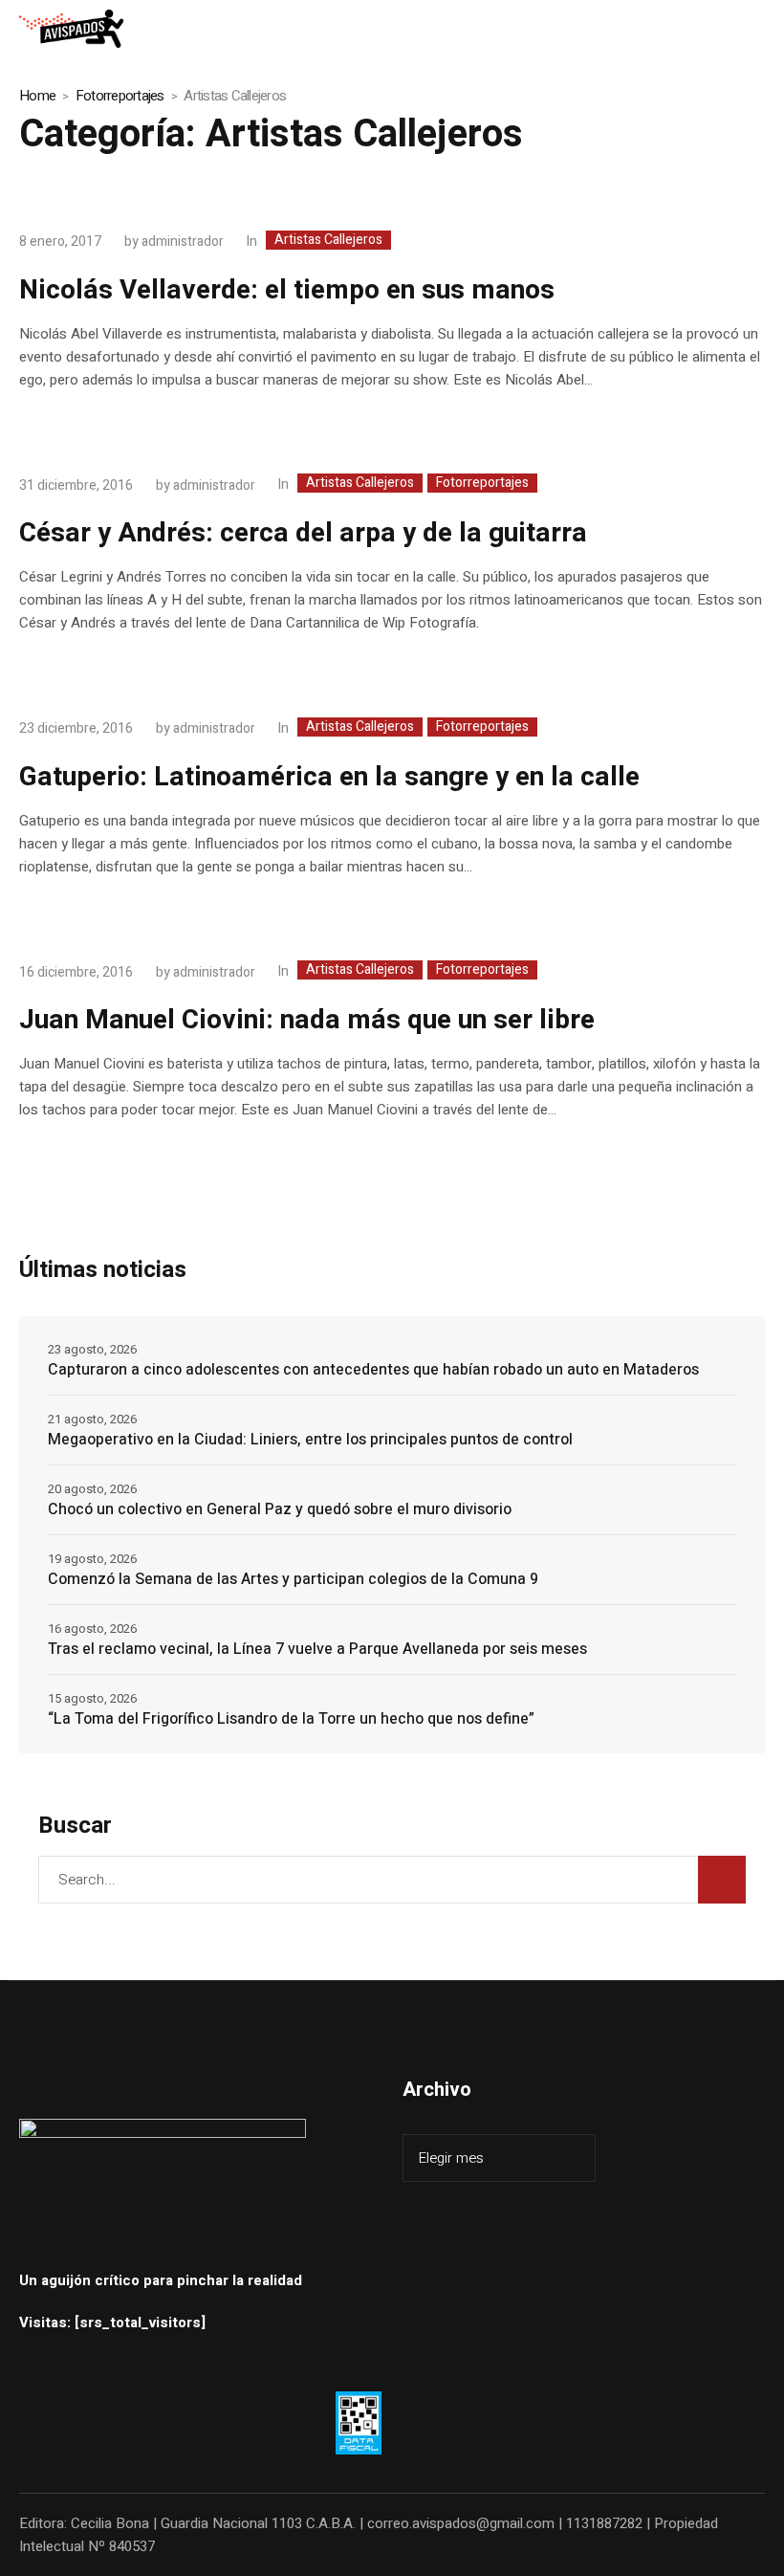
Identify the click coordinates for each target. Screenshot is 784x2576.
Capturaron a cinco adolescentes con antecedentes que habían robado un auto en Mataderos (373, 1370)
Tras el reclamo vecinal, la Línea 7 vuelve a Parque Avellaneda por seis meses (317, 1649)
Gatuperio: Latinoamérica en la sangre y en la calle (329, 777)
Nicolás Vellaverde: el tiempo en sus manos (287, 290)
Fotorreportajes (120, 96)
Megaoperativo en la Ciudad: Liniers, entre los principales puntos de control (310, 1440)
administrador (183, 242)
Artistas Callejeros (328, 240)
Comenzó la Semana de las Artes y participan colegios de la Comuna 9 (293, 1579)
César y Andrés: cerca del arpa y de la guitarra (303, 533)
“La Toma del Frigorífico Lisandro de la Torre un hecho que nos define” (291, 1719)
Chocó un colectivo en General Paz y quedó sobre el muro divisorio (280, 1509)
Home (37, 96)
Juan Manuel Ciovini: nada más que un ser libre (307, 1020)
